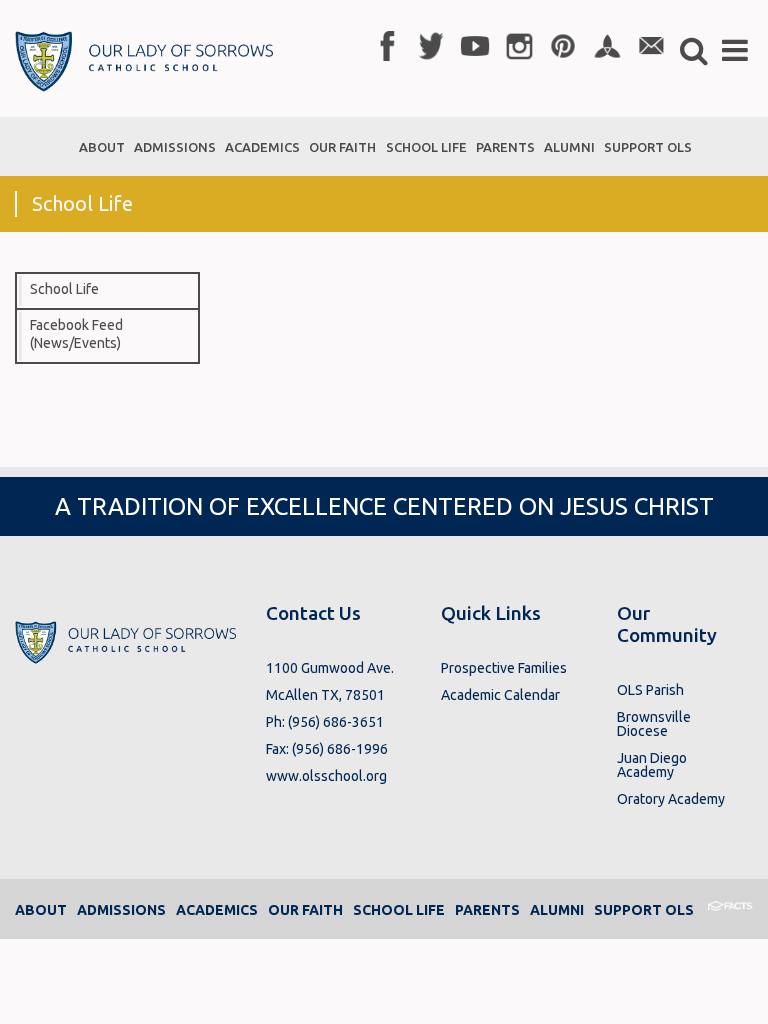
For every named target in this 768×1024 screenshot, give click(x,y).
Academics (217, 910)
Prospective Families (504, 668)
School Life (64, 289)
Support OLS (644, 910)
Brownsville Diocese (654, 724)
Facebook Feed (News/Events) (76, 334)
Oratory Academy (671, 799)
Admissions (121, 910)
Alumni (557, 910)
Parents (487, 910)
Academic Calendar (500, 695)
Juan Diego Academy (652, 765)
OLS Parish (650, 690)
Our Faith (305, 910)
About (41, 910)
